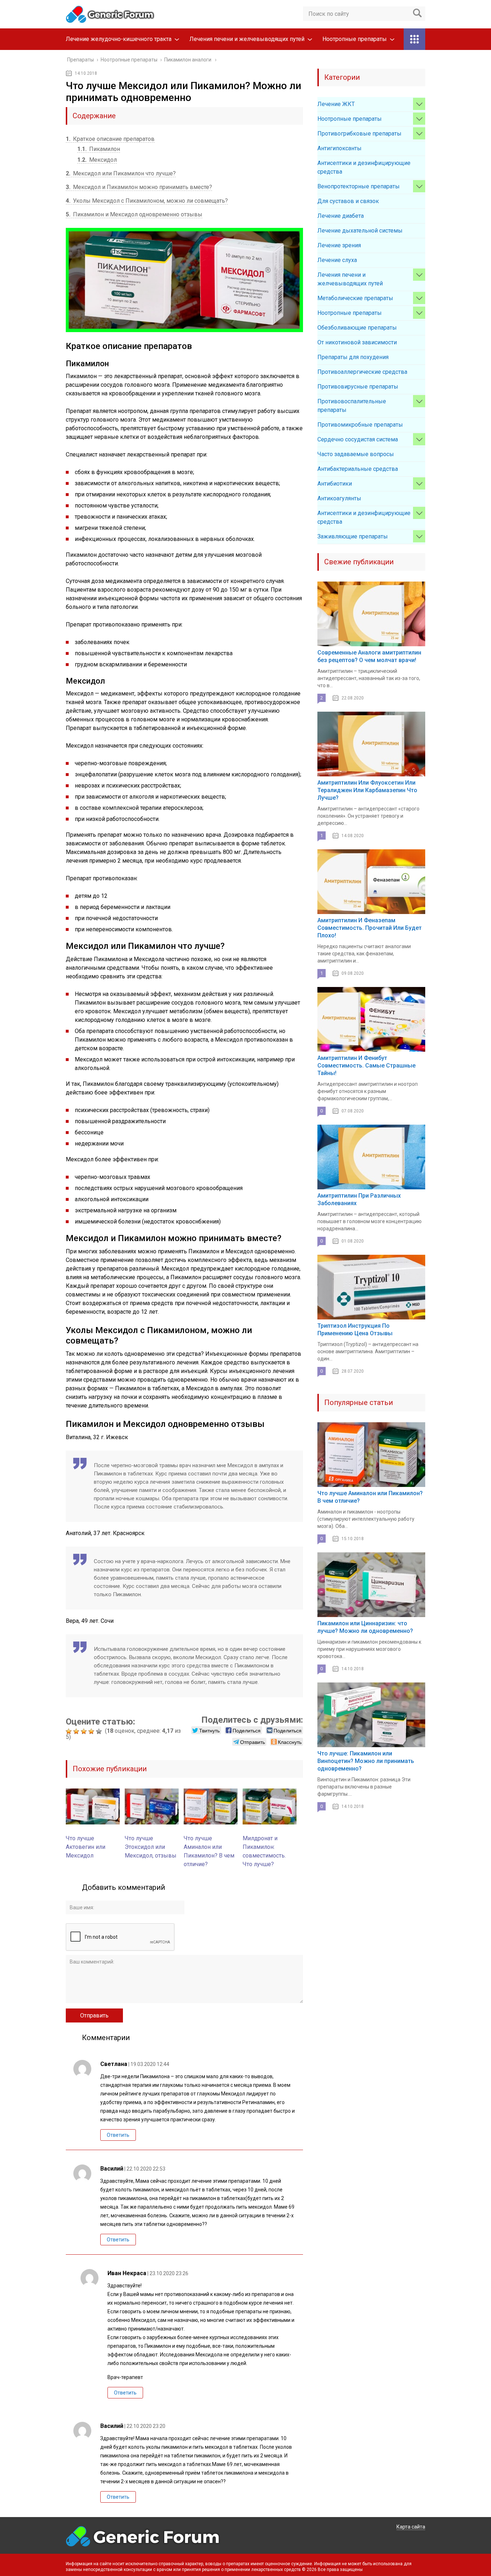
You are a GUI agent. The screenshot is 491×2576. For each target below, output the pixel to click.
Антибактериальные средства (358, 469)
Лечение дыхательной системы (360, 231)
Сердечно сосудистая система (358, 439)
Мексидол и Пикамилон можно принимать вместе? (139, 187)
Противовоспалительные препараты (352, 406)
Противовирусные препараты (358, 387)
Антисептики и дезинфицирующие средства (364, 167)
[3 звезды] (85, 1731)
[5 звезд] (100, 1731)
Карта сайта (411, 2527)
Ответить (118, 2135)
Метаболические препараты (355, 298)
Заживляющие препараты (353, 536)
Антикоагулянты (339, 498)
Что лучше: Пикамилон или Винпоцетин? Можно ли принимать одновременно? (366, 1761)
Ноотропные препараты (355, 39)
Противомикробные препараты (360, 425)
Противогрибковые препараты (359, 134)
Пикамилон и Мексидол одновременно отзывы (134, 214)
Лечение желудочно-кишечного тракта (119, 39)
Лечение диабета (341, 216)
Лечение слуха (337, 260)
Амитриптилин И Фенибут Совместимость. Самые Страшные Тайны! (366, 1066)
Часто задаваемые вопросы (356, 454)
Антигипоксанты (339, 148)
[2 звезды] (77, 1731)
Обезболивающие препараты (357, 328)
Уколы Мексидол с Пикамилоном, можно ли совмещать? (147, 201)
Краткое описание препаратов (110, 139)
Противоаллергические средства (362, 372)
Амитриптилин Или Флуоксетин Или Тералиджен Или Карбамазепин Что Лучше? (367, 790)
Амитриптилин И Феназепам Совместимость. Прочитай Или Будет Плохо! (370, 928)
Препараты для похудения (353, 357)
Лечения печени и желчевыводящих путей (247, 39)
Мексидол (97, 160)
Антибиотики (335, 484)
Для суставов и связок (348, 201)
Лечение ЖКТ (336, 104)
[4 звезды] (92, 1731)
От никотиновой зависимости (357, 342)
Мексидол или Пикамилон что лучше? (121, 173)
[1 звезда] (70, 1731)
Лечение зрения (339, 245)
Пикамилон (99, 149)
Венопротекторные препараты (359, 186)
